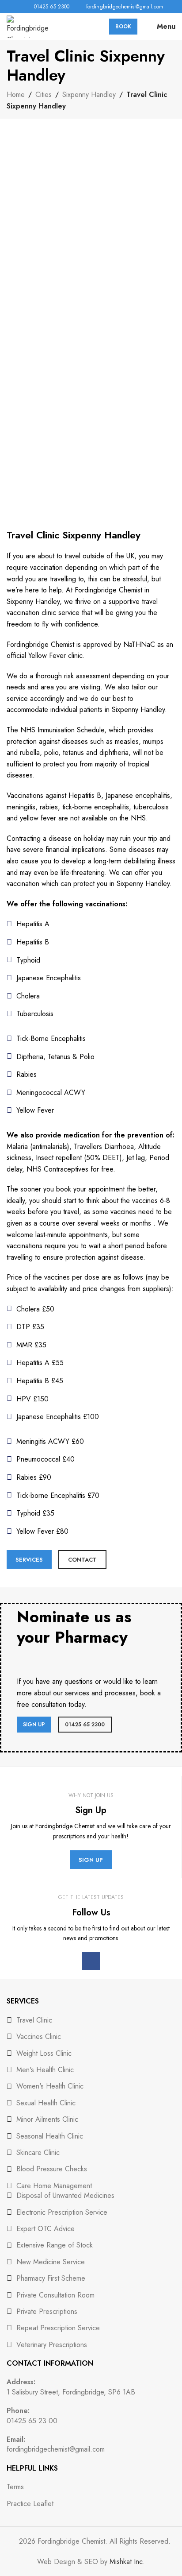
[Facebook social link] (12, 7)
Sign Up (34, 1725)
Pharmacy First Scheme (51, 2278)
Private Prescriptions (47, 2311)
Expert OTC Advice (45, 2229)
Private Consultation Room (55, 2295)
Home (16, 95)
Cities (44, 95)
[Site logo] (28, 26)
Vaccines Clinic (39, 2036)
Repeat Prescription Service (58, 2328)
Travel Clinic (34, 2020)
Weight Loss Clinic (44, 2053)
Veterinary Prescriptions (52, 2345)
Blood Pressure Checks (52, 2169)
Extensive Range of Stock (55, 2245)
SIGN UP (91, 1860)
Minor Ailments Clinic (47, 2119)
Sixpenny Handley (89, 95)
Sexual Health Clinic (46, 2103)
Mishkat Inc (126, 2562)
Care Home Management (54, 2186)
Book (123, 27)
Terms (15, 2487)
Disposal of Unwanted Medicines (65, 2195)
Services (29, 1560)
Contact (82, 1560)
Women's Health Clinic (50, 2086)
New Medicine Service (51, 2262)
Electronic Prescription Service (62, 2212)
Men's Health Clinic (45, 2070)
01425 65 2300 (85, 1725)
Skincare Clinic (38, 2152)
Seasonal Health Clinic (50, 2136)
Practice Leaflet (30, 2504)
